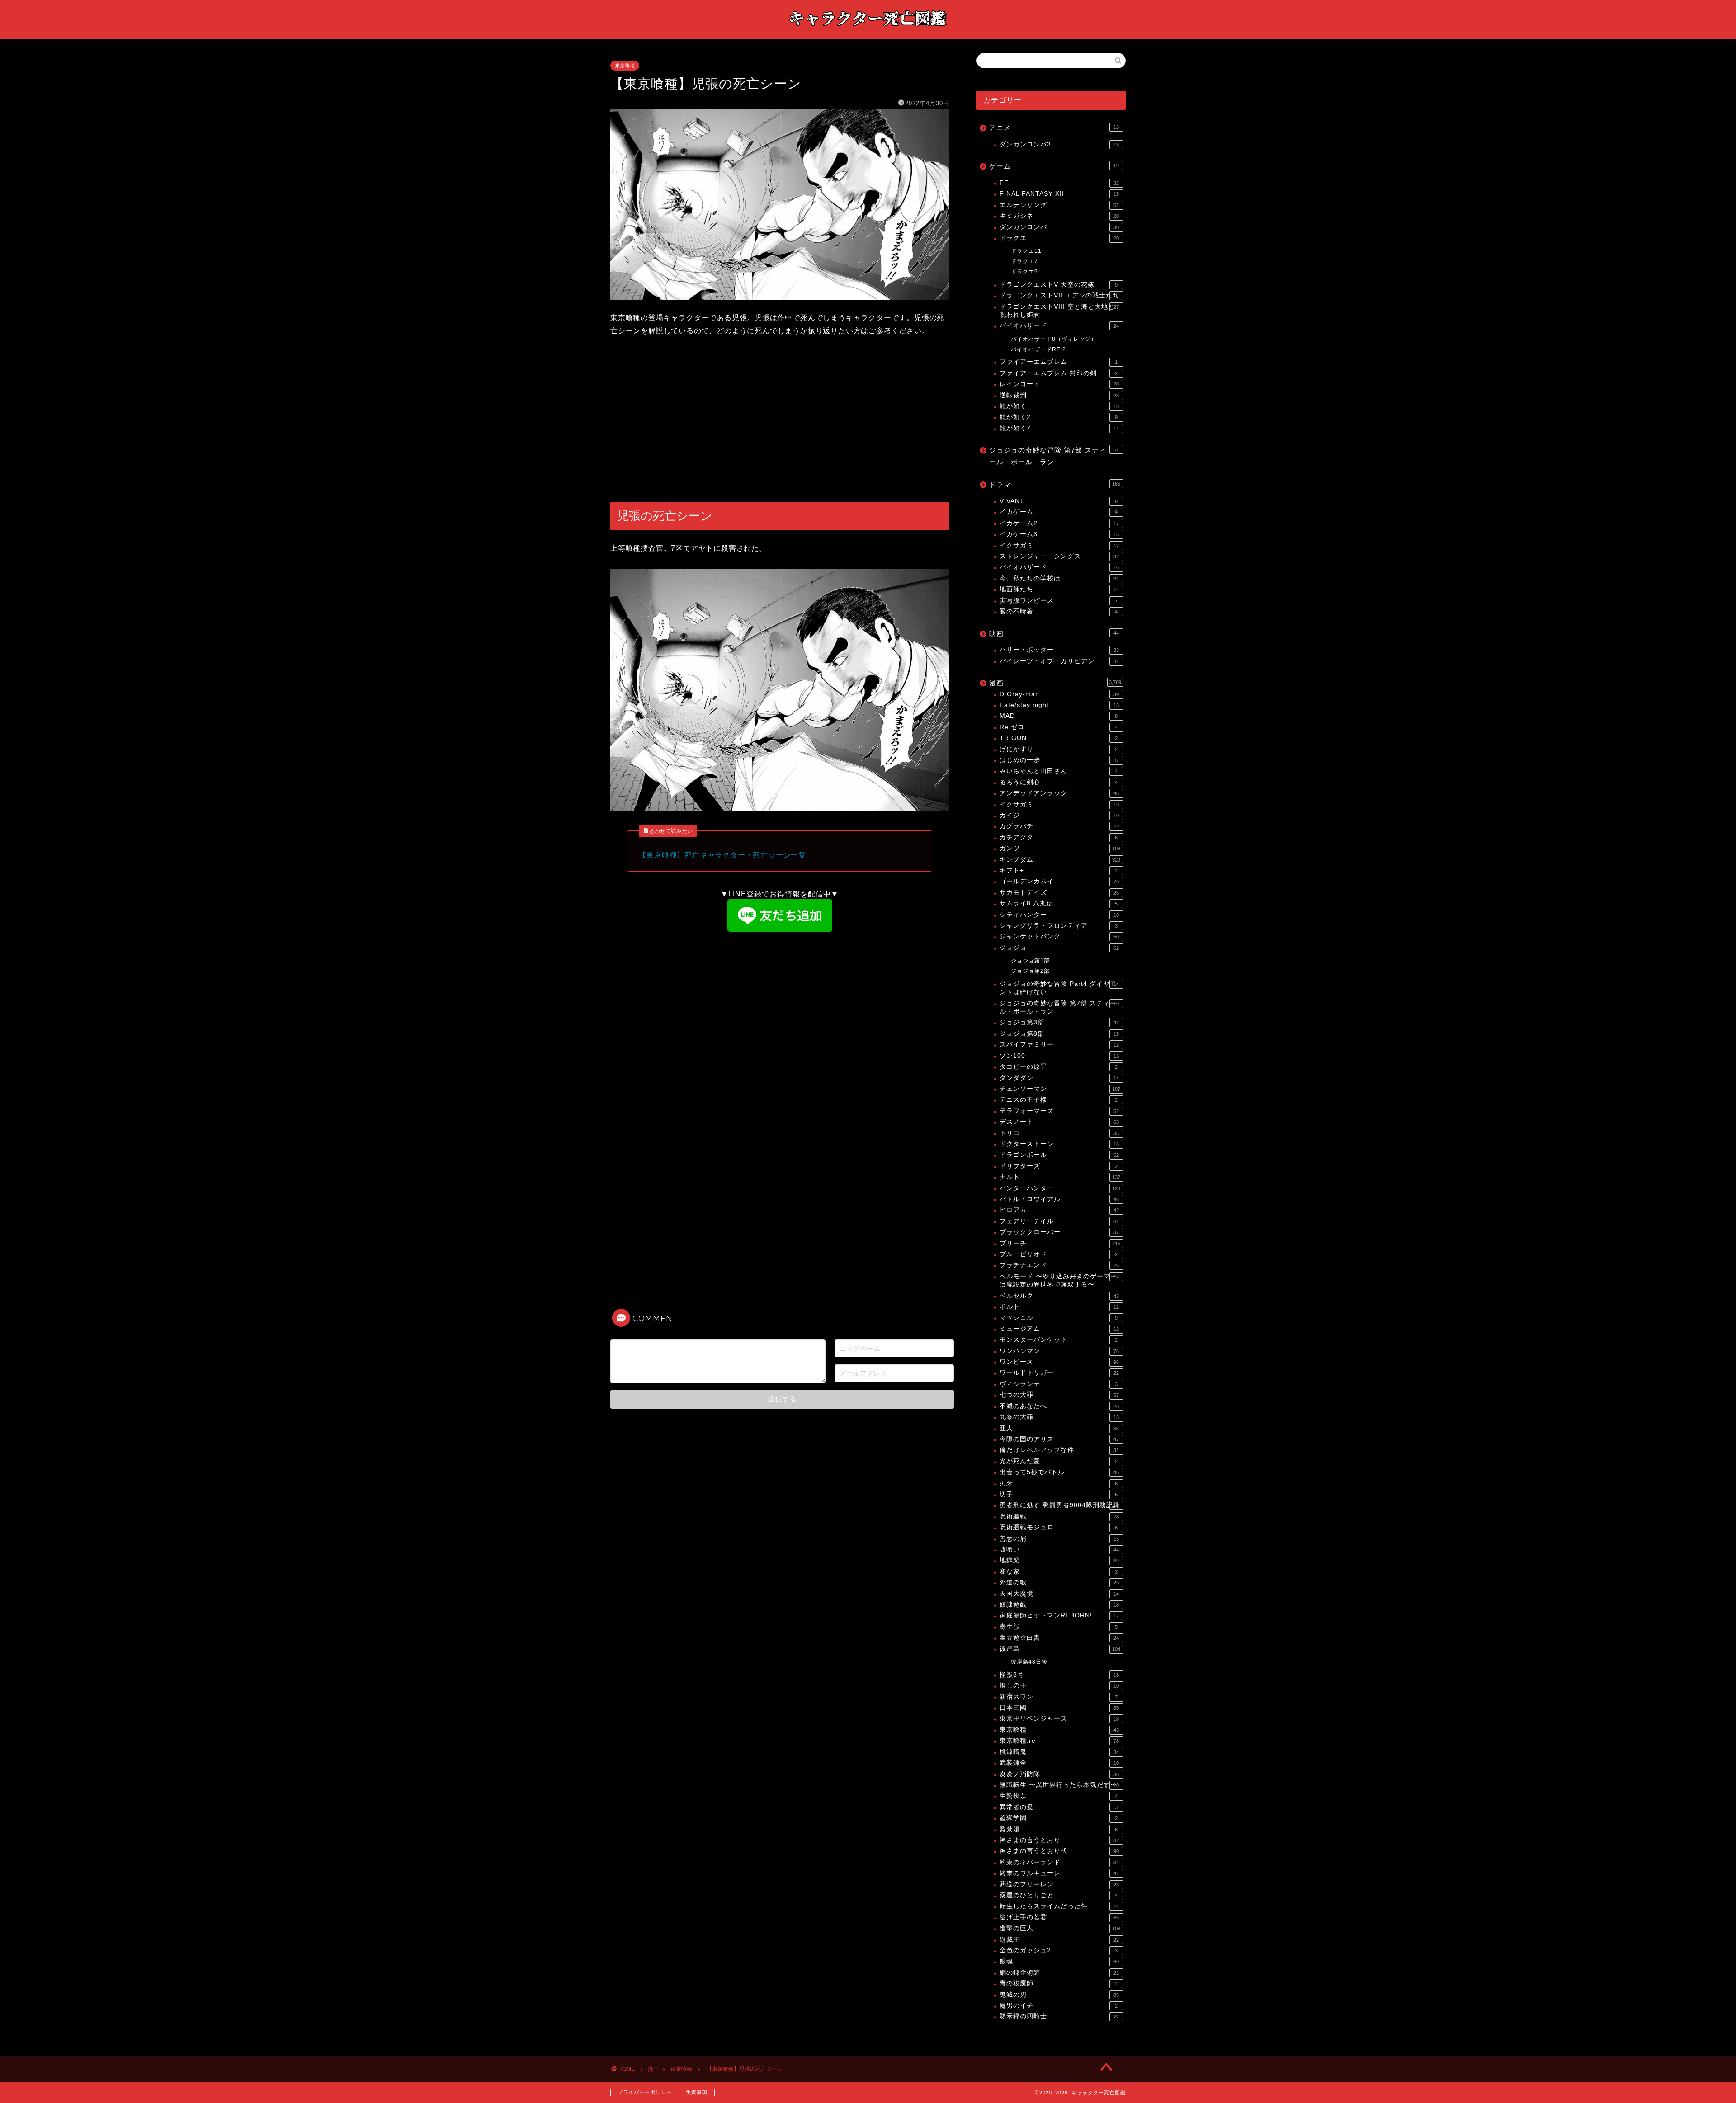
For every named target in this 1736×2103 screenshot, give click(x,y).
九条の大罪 (1059, 1417)
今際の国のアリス (1059, 1439)
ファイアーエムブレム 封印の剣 (1059, 373)
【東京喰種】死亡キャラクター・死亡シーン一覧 (722, 855)
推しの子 (1059, 1686)
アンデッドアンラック (1059, 793)
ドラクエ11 (1026, 251)
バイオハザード (1059, 326)
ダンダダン (1059, 1078)
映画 (1054, 634)
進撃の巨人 (1060, 1928)
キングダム (1060, 860)
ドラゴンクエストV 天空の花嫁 (1059, 285)
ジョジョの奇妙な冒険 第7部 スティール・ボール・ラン (1053, 456)
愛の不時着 (1059, 611)
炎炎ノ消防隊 (1059, 1774)
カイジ (1059, 815)
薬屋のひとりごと (1059, 1895)
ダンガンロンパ (1059, 227)
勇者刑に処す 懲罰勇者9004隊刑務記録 (1060, 1505)
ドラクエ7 (1024, 261)
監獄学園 (1059, 1818)
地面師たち (1059, 589)
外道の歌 (1059, 1582)
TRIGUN (1059, 738)
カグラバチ (1059, 826)
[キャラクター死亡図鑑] (868, 31)
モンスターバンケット (1059, 1340)
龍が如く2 (1059, 417)
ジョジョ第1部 (1030, 961)
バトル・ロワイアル (1059, 1199)
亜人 (1059, 1428)
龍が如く (1059, 406)
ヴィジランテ (1059, 1384)
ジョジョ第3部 (1059, 1022)
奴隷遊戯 (1059, 1605)
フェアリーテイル (1059, 1221)
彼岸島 (1060, 1649)
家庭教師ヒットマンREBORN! (1059, 1615)
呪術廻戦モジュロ (1059, 1527)
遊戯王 (1059, 1940)
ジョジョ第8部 (1059, 1034)
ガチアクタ (1059, 837)
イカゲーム (1059, 512)
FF (1059, 183)
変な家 (1059, 1572)
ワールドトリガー (1059, 1373)
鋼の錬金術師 (1059, 1973)
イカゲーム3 (1059, 534)
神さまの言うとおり (1059, 1840)
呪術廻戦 (1059, 1516)
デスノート (1059, 1122)
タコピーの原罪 (1059, 1067)
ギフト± (1059, 870)
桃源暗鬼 (1059, 1752)
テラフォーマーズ (1059, 1111)
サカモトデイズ (1059, 893)
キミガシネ (1059, 216)
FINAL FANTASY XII (1059, 194)
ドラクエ (1059, 238)
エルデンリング (1059, 205)
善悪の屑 (1059, 1539)
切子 (1059, 1494)
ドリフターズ (1059, 1166)
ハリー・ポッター (1059, 650)
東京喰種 (625, 66)
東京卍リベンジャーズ (1059, 1719)
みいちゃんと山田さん (1059, 771)
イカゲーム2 (1059, 523)
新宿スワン (1059, 1697)
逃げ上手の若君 (1059, 1917)
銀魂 (1059, 1961)
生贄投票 (1059, 1796)
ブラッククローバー (1059, 1232)
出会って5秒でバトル (1059, 1472)
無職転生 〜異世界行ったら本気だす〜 (1059, 1785)
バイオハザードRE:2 (1038, 349)
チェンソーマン (1060, 1089)
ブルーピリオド (1059, 1254)
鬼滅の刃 (1059, 1995)
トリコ (1059, 1133)
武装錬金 (1059, 1763)
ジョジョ (1059, 948)
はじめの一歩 (1059, 760)
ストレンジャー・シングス (1059, 556)
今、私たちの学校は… (1059, 578)
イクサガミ (1059, 545)
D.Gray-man (1059, 694)
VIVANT (1059, 501)
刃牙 (1059, 1483)
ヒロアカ (1059, 1210)
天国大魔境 (1059, 1594)
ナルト (1060, 1177)
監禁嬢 (1059, 1829)
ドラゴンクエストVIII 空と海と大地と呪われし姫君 (1059, 311)
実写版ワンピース (1059, 601)
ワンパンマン (1059, 1351)
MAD (1059, 716)
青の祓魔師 (1059, 1983)
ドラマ (1055, 484)
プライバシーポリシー (645, 2092)
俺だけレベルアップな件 (1059, 1450)
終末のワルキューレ (1059, 1873)
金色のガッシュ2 (1059, 1950)
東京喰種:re (1059, 1741)
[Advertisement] (780, 420)
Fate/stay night (1059, 705)
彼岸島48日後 (1029, 1662)
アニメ (1054, 128)
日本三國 (1059, 1708)
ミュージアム (1059, 1329)
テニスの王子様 (1059, 1100)
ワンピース (1059, 1362)
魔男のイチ (1059, 2006)
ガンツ (1060, 848)
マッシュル (1059, 1318)
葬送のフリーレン (1059, 1884)
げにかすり (1059, 749)
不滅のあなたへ (1059, 1406)
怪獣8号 (1059, 1675)
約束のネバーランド (1059, 1862)
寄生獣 (1059, 1627)
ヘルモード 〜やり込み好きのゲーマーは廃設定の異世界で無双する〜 (1059, 1280)
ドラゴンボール (1059, 1155)
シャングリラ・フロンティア (1059, 926)
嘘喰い (1059, 1549)
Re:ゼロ (1059, 727)
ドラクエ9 (1024, 272)
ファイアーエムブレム (1059, 362)
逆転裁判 (1059, 395)
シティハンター (1059, 915)
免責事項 (697, 2092)
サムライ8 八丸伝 (1059, 903)
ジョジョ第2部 (1030, 971)
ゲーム (1055, 166)
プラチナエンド (1059, 1265)
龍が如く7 (1059, 428)
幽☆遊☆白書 (1059, 1638)
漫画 (1055, 683)
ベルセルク (1059, 1296)
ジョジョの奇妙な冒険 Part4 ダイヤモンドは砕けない (1059, 988)
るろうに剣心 (1059, 782)
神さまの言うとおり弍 (1059, 1851)
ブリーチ (1060, 1243)
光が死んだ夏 (1059, 1461)
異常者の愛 (1059, 1807)
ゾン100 (1059, 1056)
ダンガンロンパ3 (1059, 144)
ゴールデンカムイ (1059, 881)
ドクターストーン (1059, 1144)
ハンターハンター (1060, 1188)
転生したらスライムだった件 (1059, 1906)
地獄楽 (1059, 1560)
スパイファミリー (1059, 1044)
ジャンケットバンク (1059, 936)
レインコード (1059, 384)
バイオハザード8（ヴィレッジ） (1054, 339)
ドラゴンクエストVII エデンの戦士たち (1059, 295)
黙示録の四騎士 (1059, 2016)
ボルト (1059, 1307)
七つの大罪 (1059, 1395)
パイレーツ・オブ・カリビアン (1059, 661)
